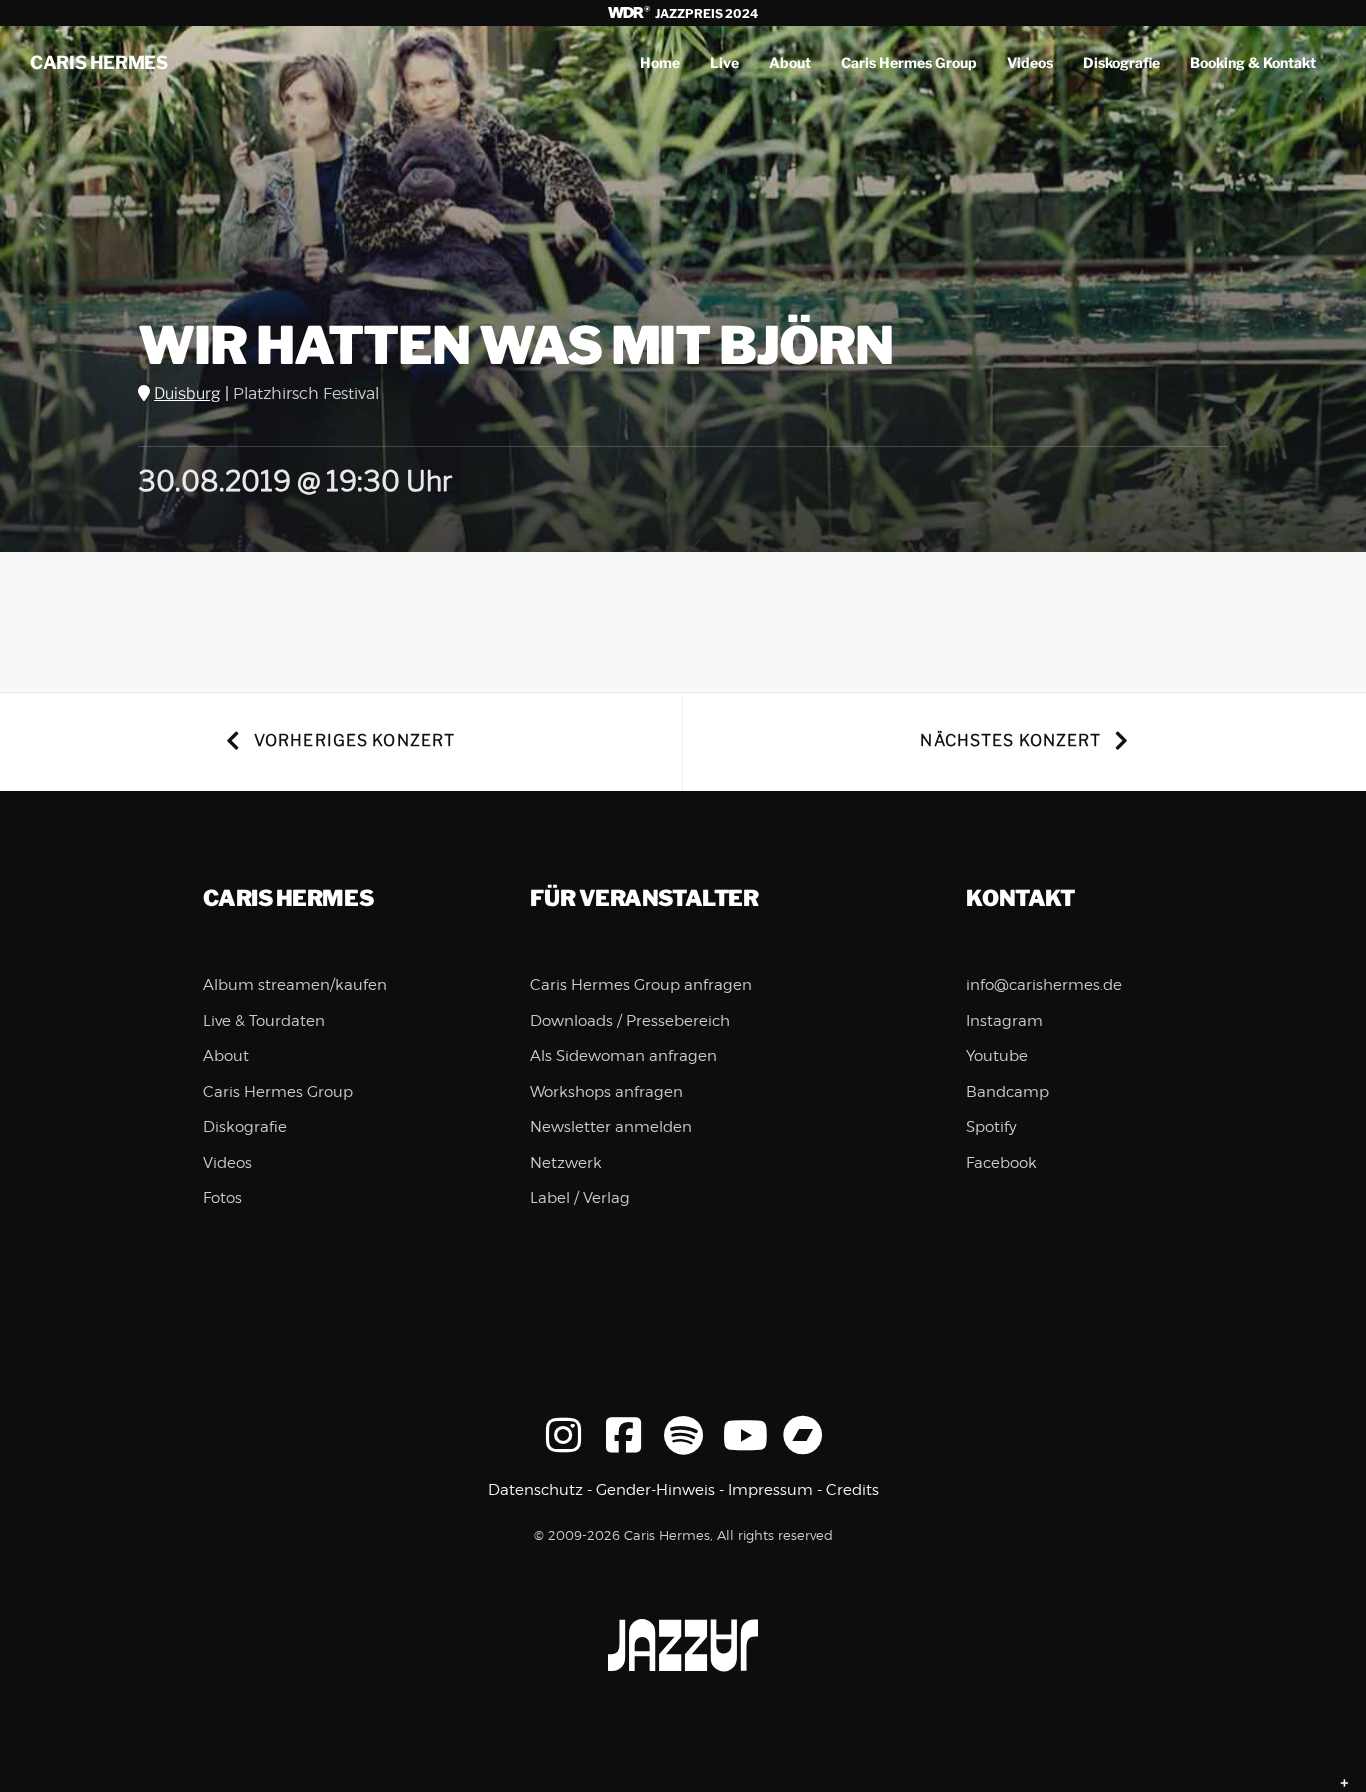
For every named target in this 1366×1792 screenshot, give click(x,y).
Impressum (770, 1490)
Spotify (991, 1127)
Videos (1030, 62)
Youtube (997, 1056)
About (790, 62)
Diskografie (1121, 62)
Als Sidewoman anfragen (623, 1056)
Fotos (222, 1198)
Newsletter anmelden (611, 1127)
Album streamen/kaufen (295, 985)
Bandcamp (1007, 1092)
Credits (852, 1490)
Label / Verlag (580, 1198)
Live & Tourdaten (264, 1021)
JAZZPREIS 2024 (705, 13)
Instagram (1004, 1021)
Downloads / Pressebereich (630, 1021)
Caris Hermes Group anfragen (641, 985)
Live (724, 62)
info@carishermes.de (1044, 985)
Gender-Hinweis (655, 1490)
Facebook (1001, 1163)
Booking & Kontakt (1253, 62)
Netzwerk (566, 1163)
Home (660, 62)
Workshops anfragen (606, 1092)
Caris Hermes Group (909, 62)
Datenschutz (535, 1490)
